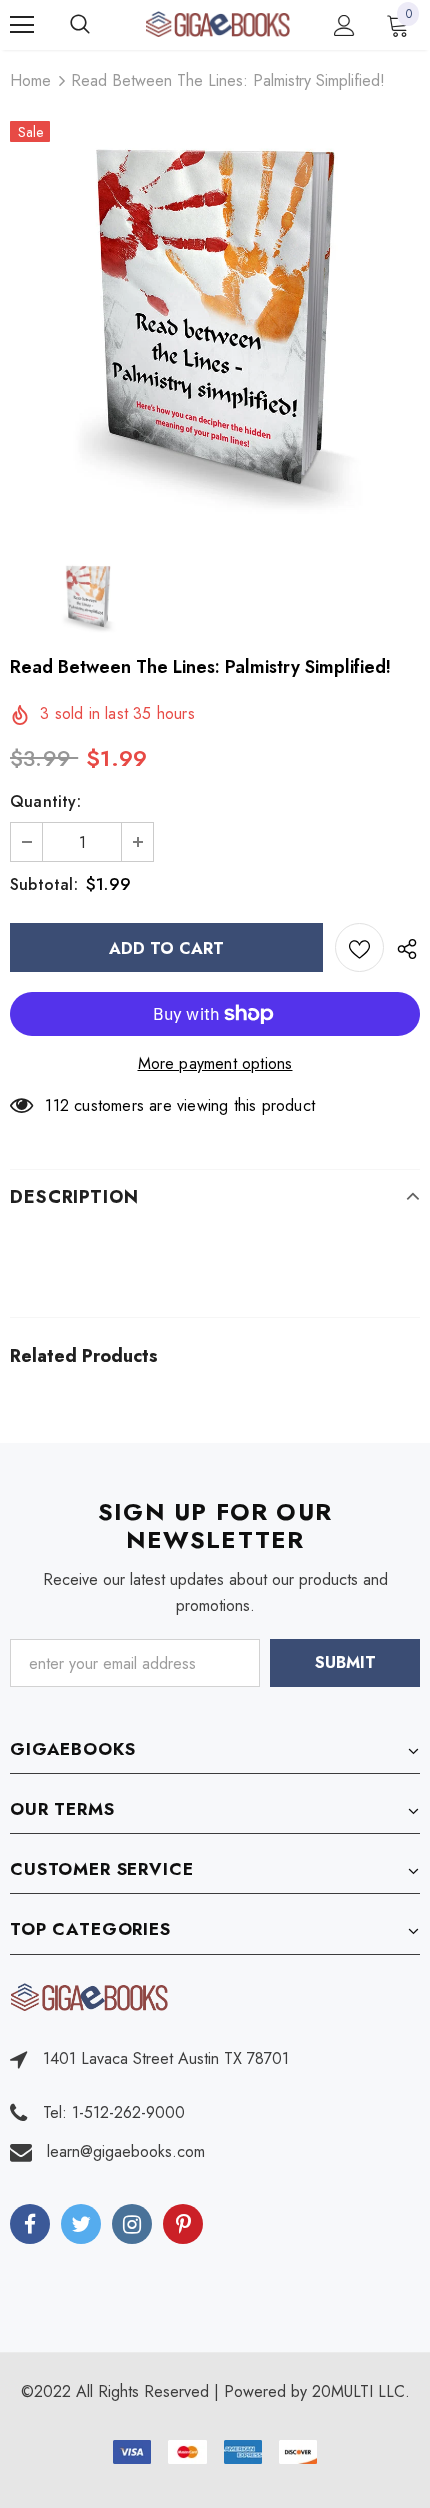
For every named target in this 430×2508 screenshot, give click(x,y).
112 (57, 1105)
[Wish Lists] (359, 947)
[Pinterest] (183, 2224)
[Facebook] (30, 2224)
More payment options (215, 1063)
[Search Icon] (100, 25)
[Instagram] (132, 2224)
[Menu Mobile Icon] (22, 25)
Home (30, 80)
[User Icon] (344, 25)
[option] (215, 325)
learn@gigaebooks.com (126, 2151)
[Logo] (217, 24)
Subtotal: (44, 884)
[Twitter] (81, 2224)
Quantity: (45, 801)
